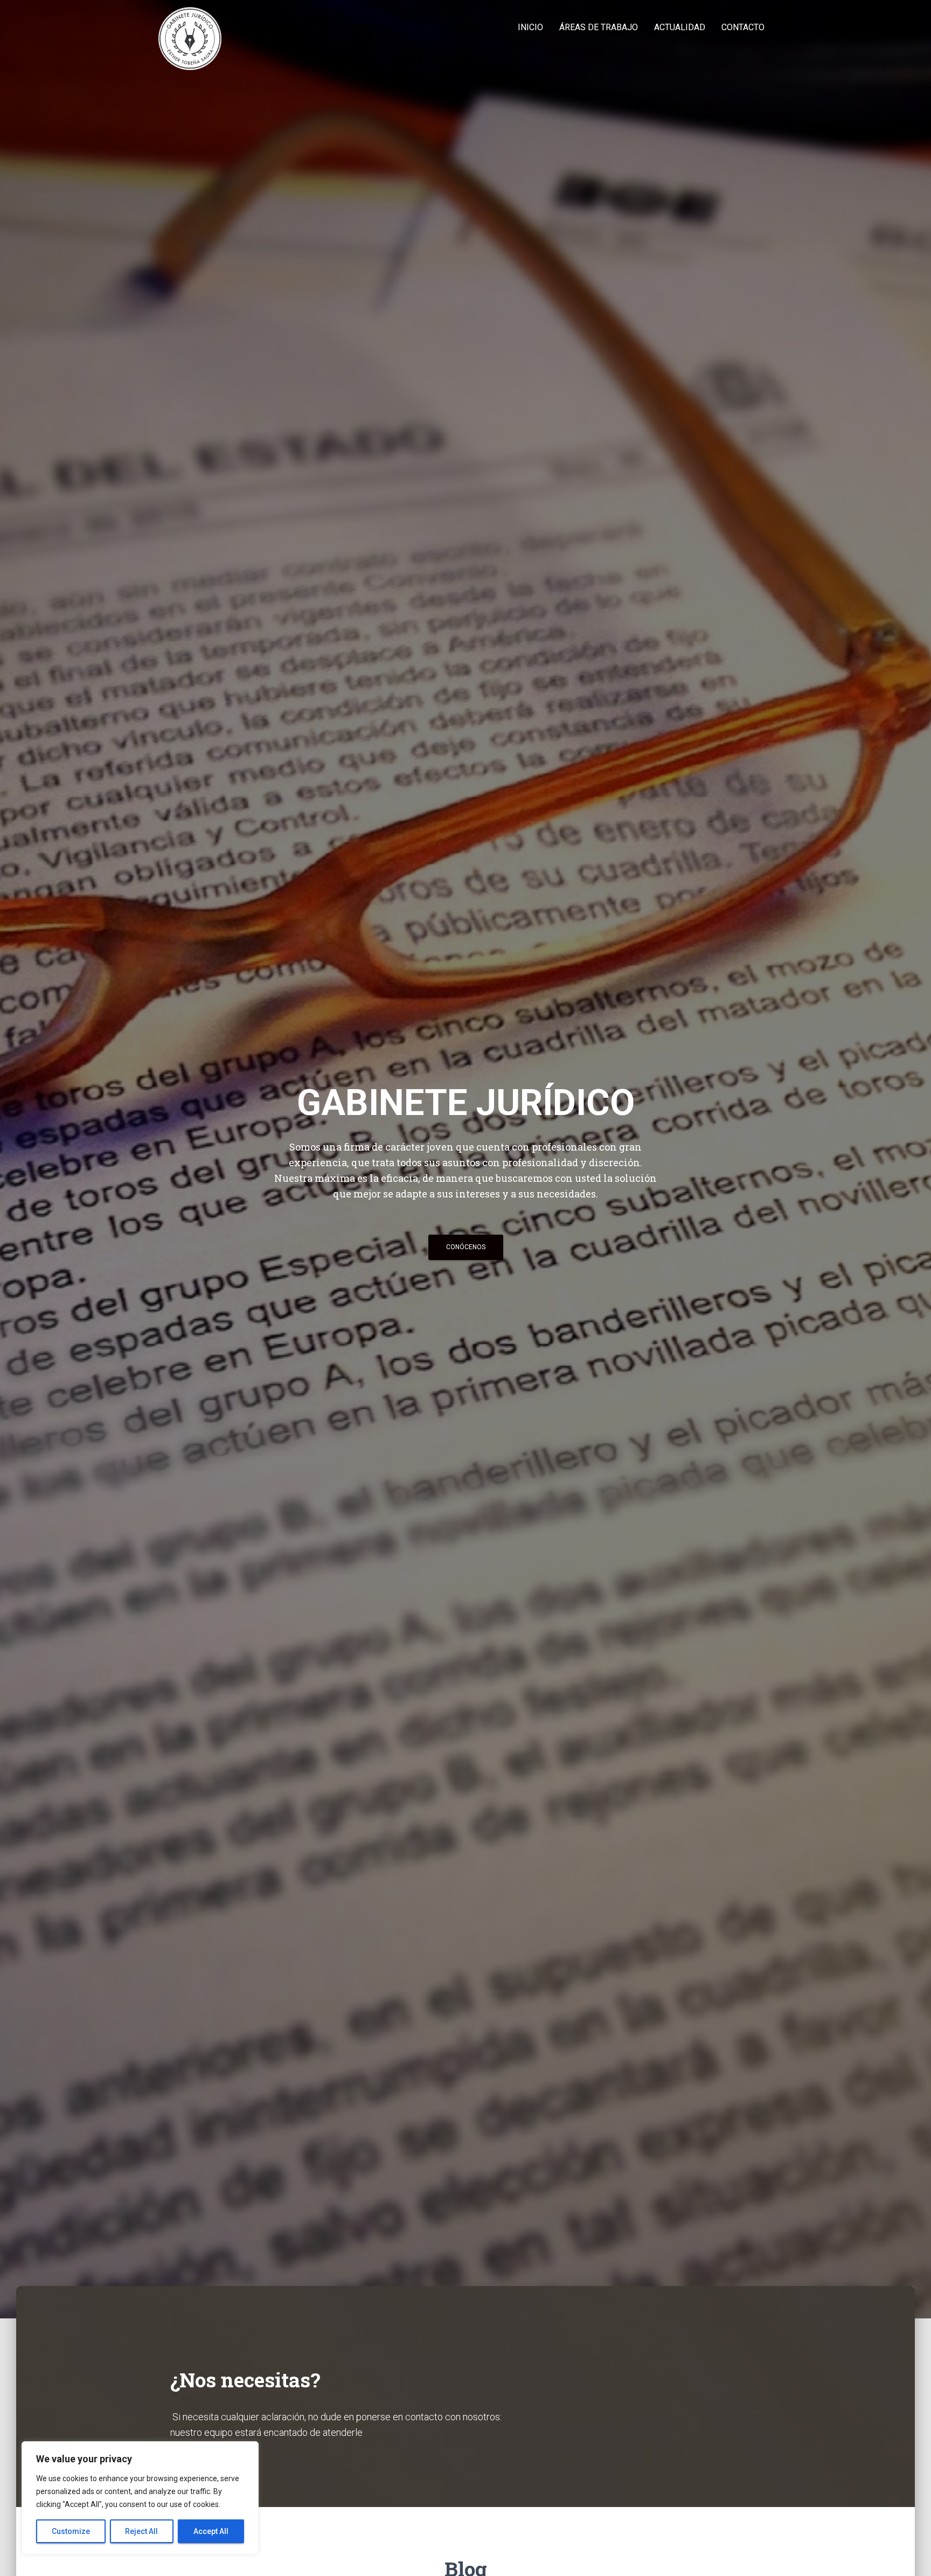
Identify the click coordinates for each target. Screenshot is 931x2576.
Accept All (211, 2531)
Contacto (743, 27)
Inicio (530, 27)
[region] (140, 2498)
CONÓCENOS (466, 1247)
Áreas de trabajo (599, 27)
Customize (71, 2531)
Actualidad (680, 27)
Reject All (141, 2531)
